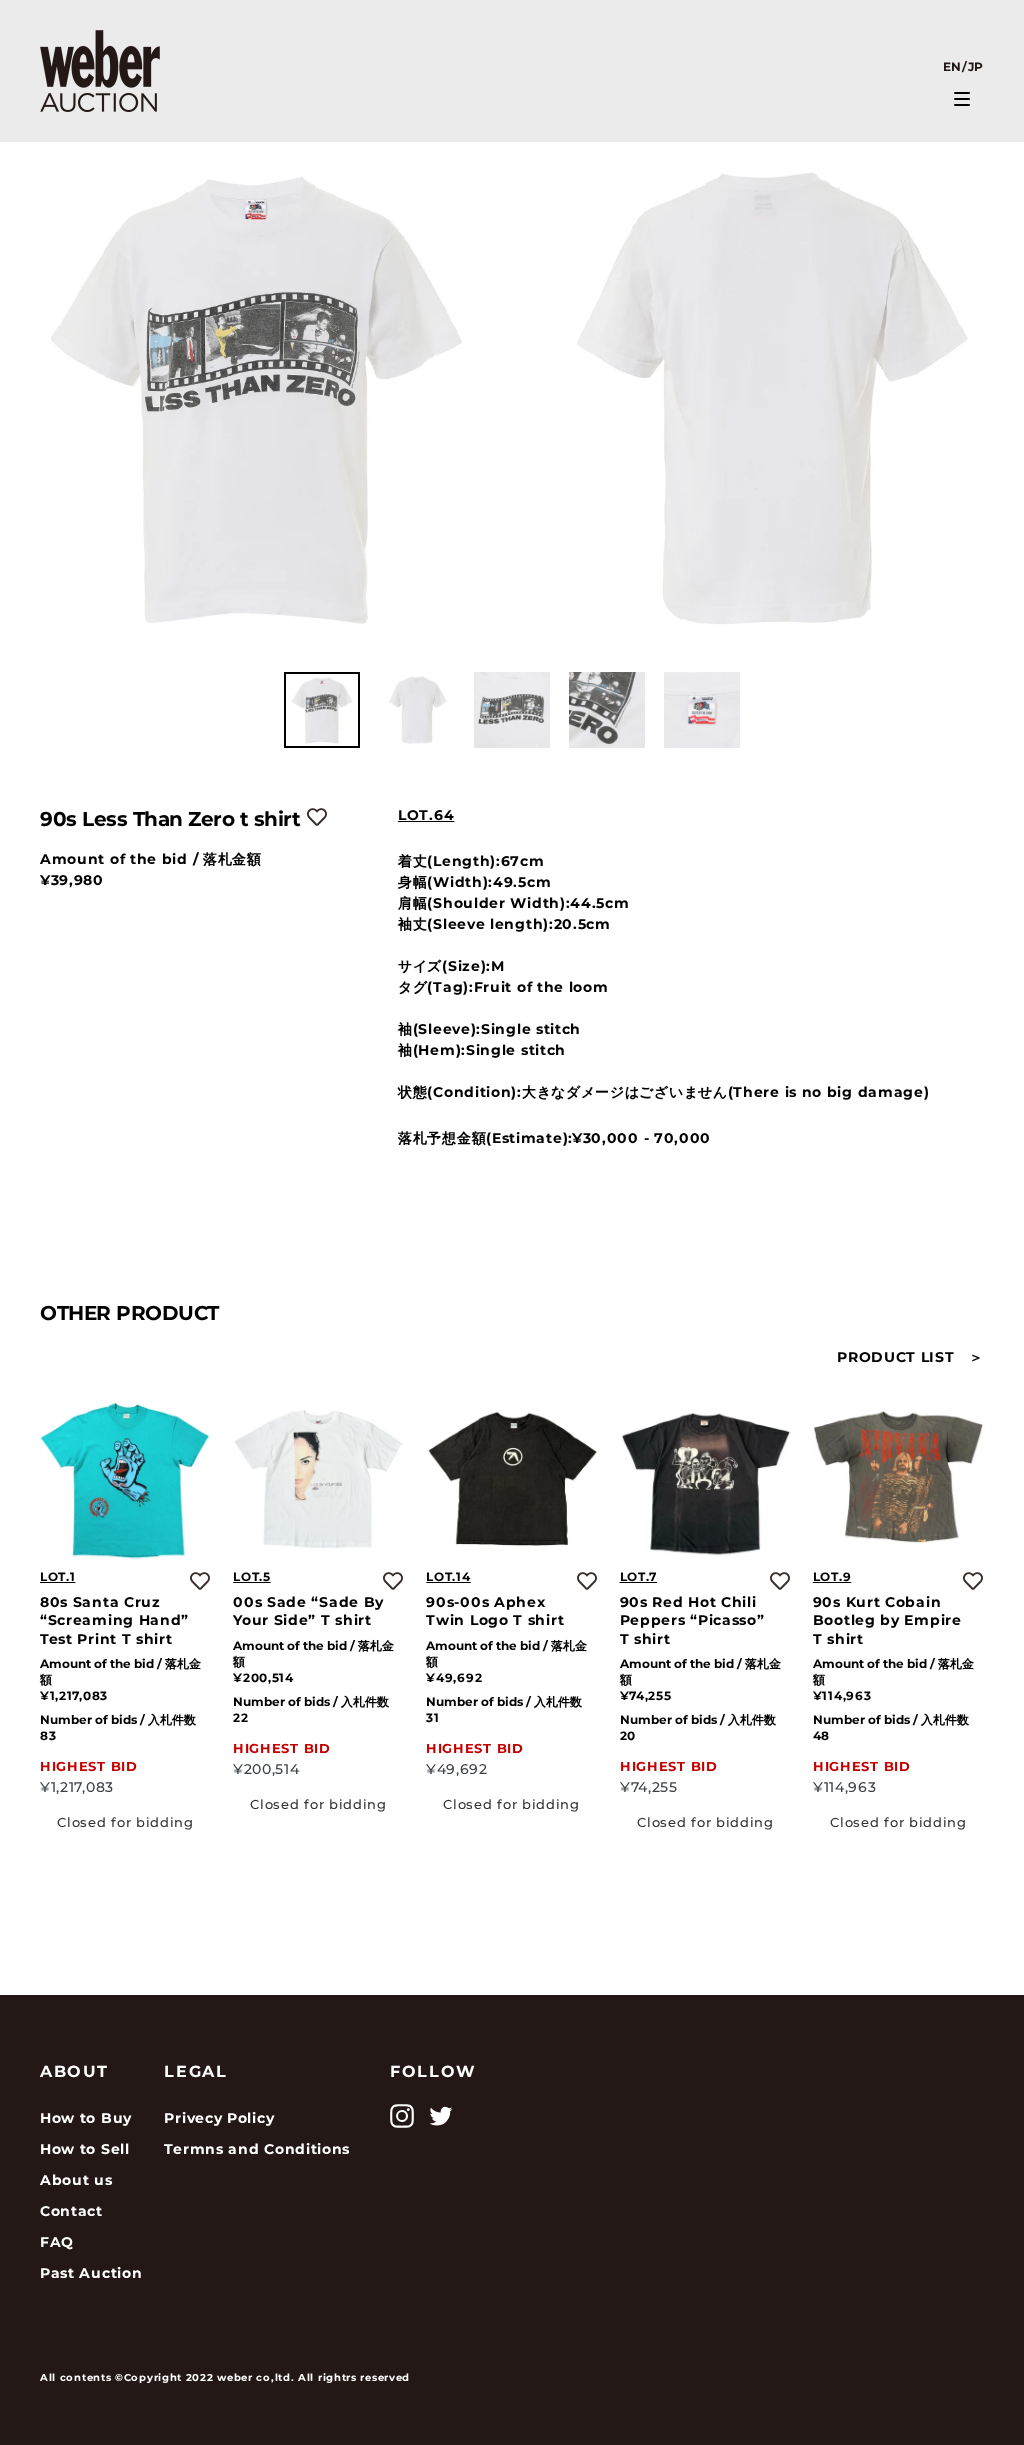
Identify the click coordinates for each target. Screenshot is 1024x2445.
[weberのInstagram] (402, 2116)
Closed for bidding (125, 1821)
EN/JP (964, 66)
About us (76, 2180)
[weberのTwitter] (441, 2116)
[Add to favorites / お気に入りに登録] (317, 817)
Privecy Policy (219, 2118)
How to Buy (86, 2118)
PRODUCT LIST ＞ (910, 1357)
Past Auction (91, 2273)
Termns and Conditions (257, 2149)
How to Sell (85, 2149)
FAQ (57, 2242)
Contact (71, 2211)
